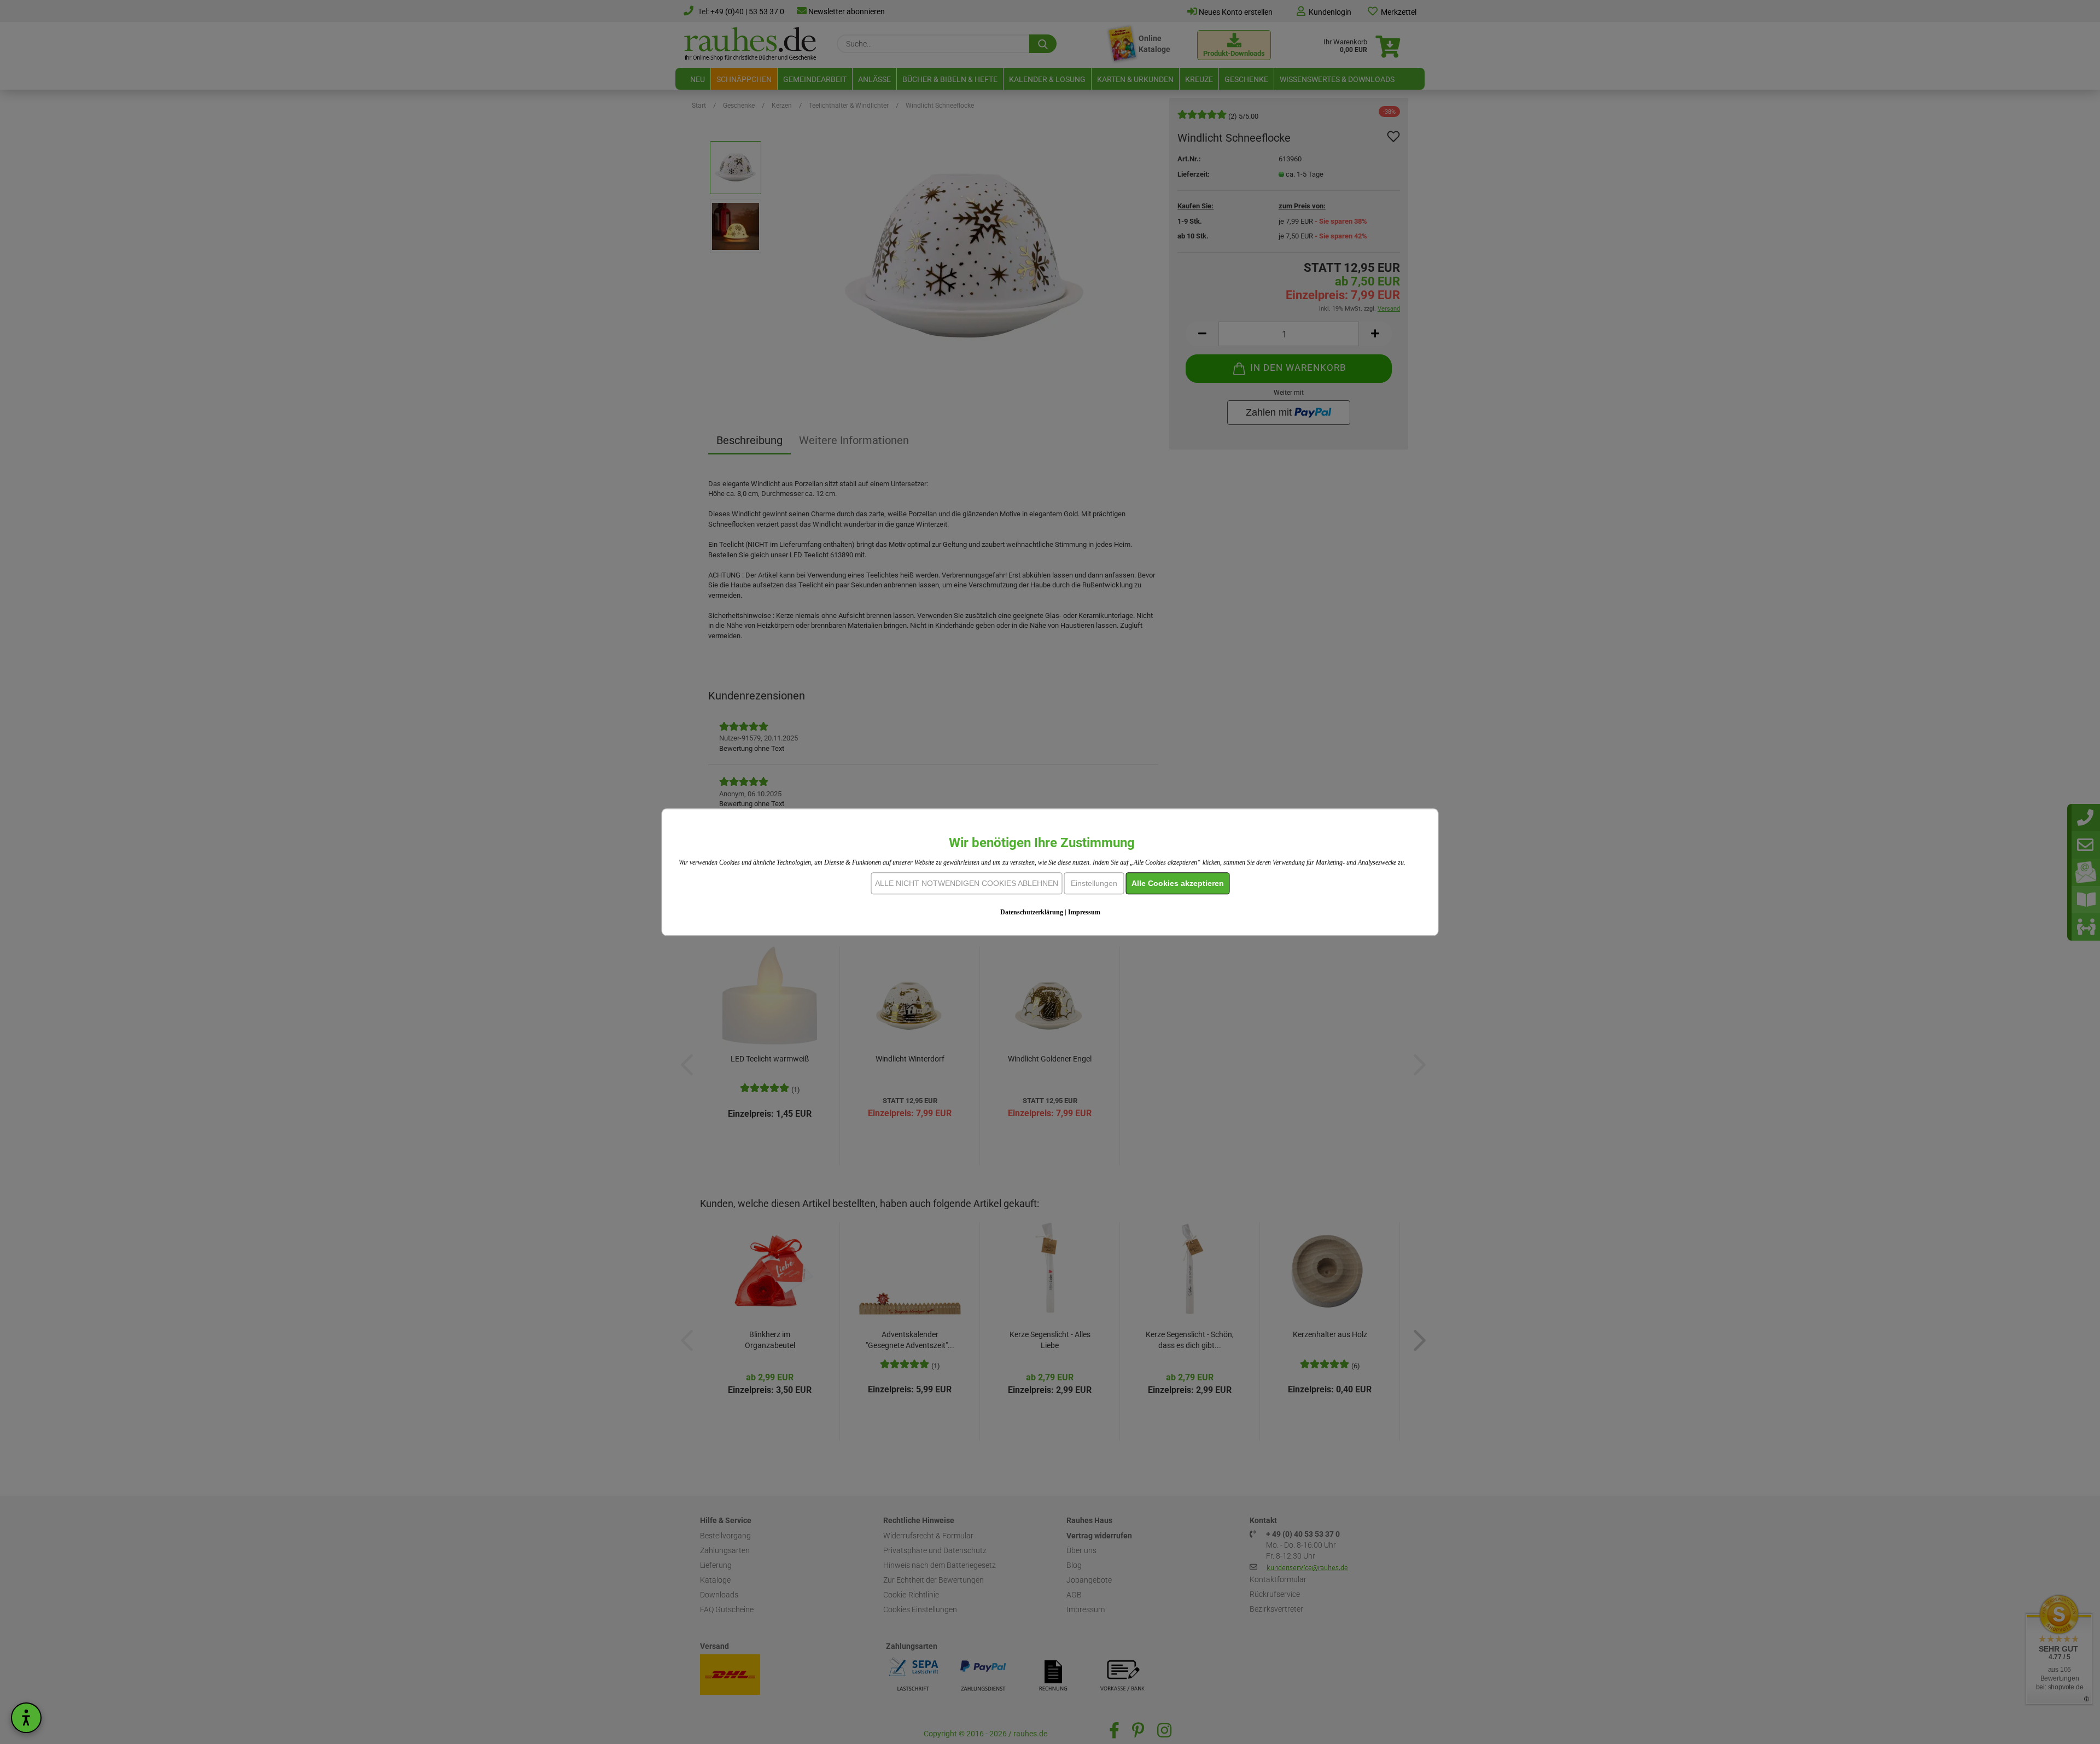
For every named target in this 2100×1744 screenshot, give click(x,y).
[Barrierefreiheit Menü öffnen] (26, 1718)
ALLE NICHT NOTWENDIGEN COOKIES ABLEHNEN (967, 883)
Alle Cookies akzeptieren (1178, 883)
